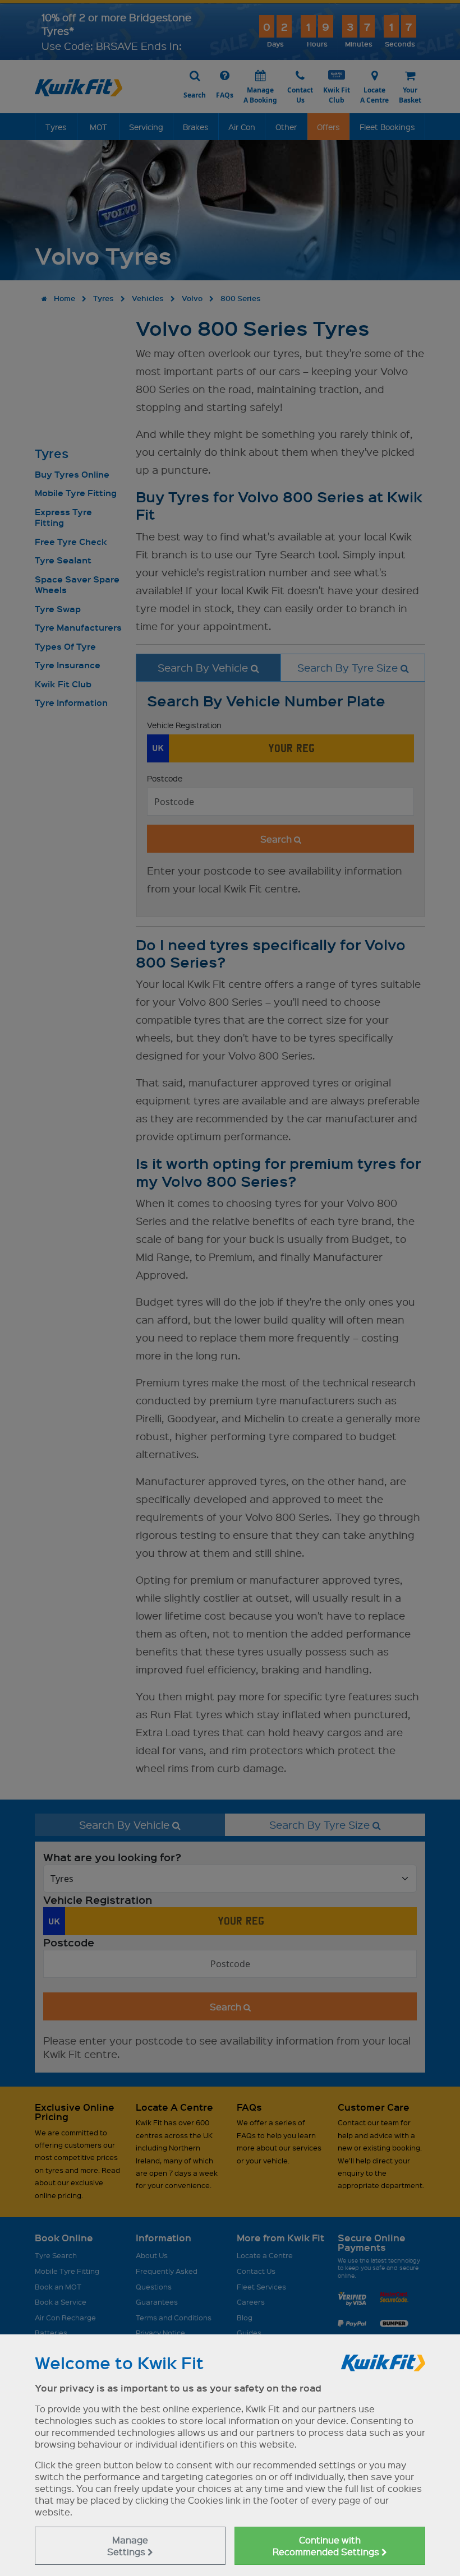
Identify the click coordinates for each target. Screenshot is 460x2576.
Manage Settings (128, 2546)
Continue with (327, 2546)
